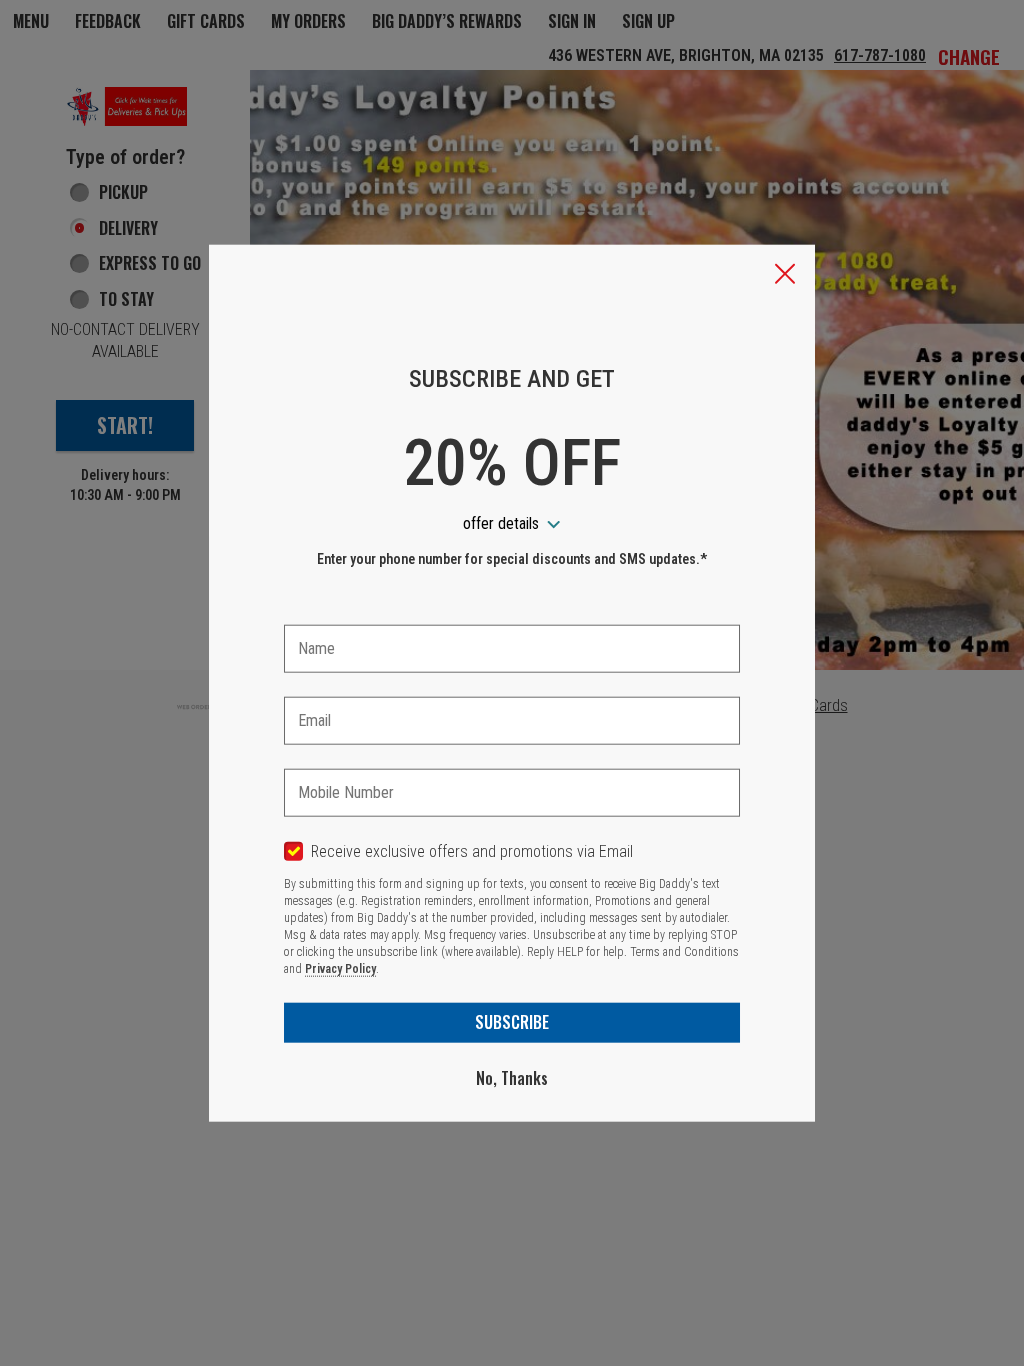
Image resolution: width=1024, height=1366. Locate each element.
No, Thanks (512, 1078)
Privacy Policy (340, 969)
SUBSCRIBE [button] (512, 1022)
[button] (785, 276)
